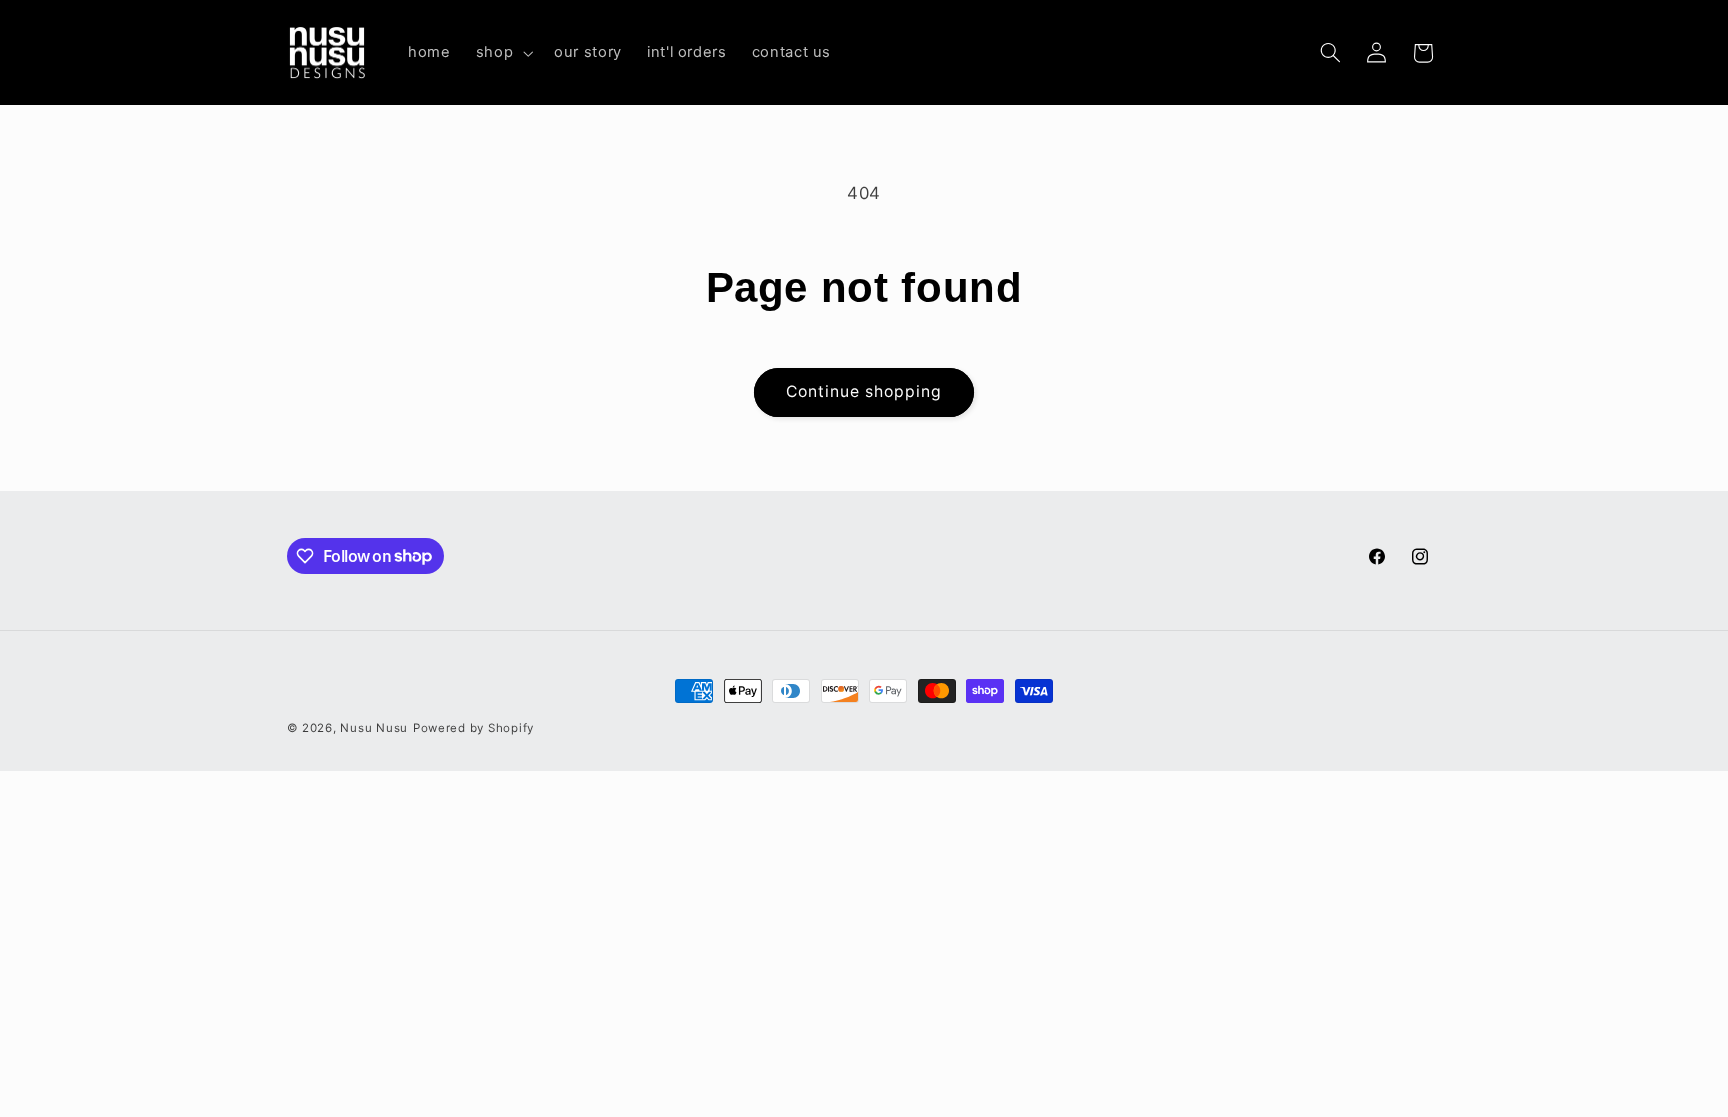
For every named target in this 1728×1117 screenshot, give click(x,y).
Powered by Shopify (473, 728)
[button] (502, 53)
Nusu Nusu (374, 728)
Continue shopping (864, 391)
